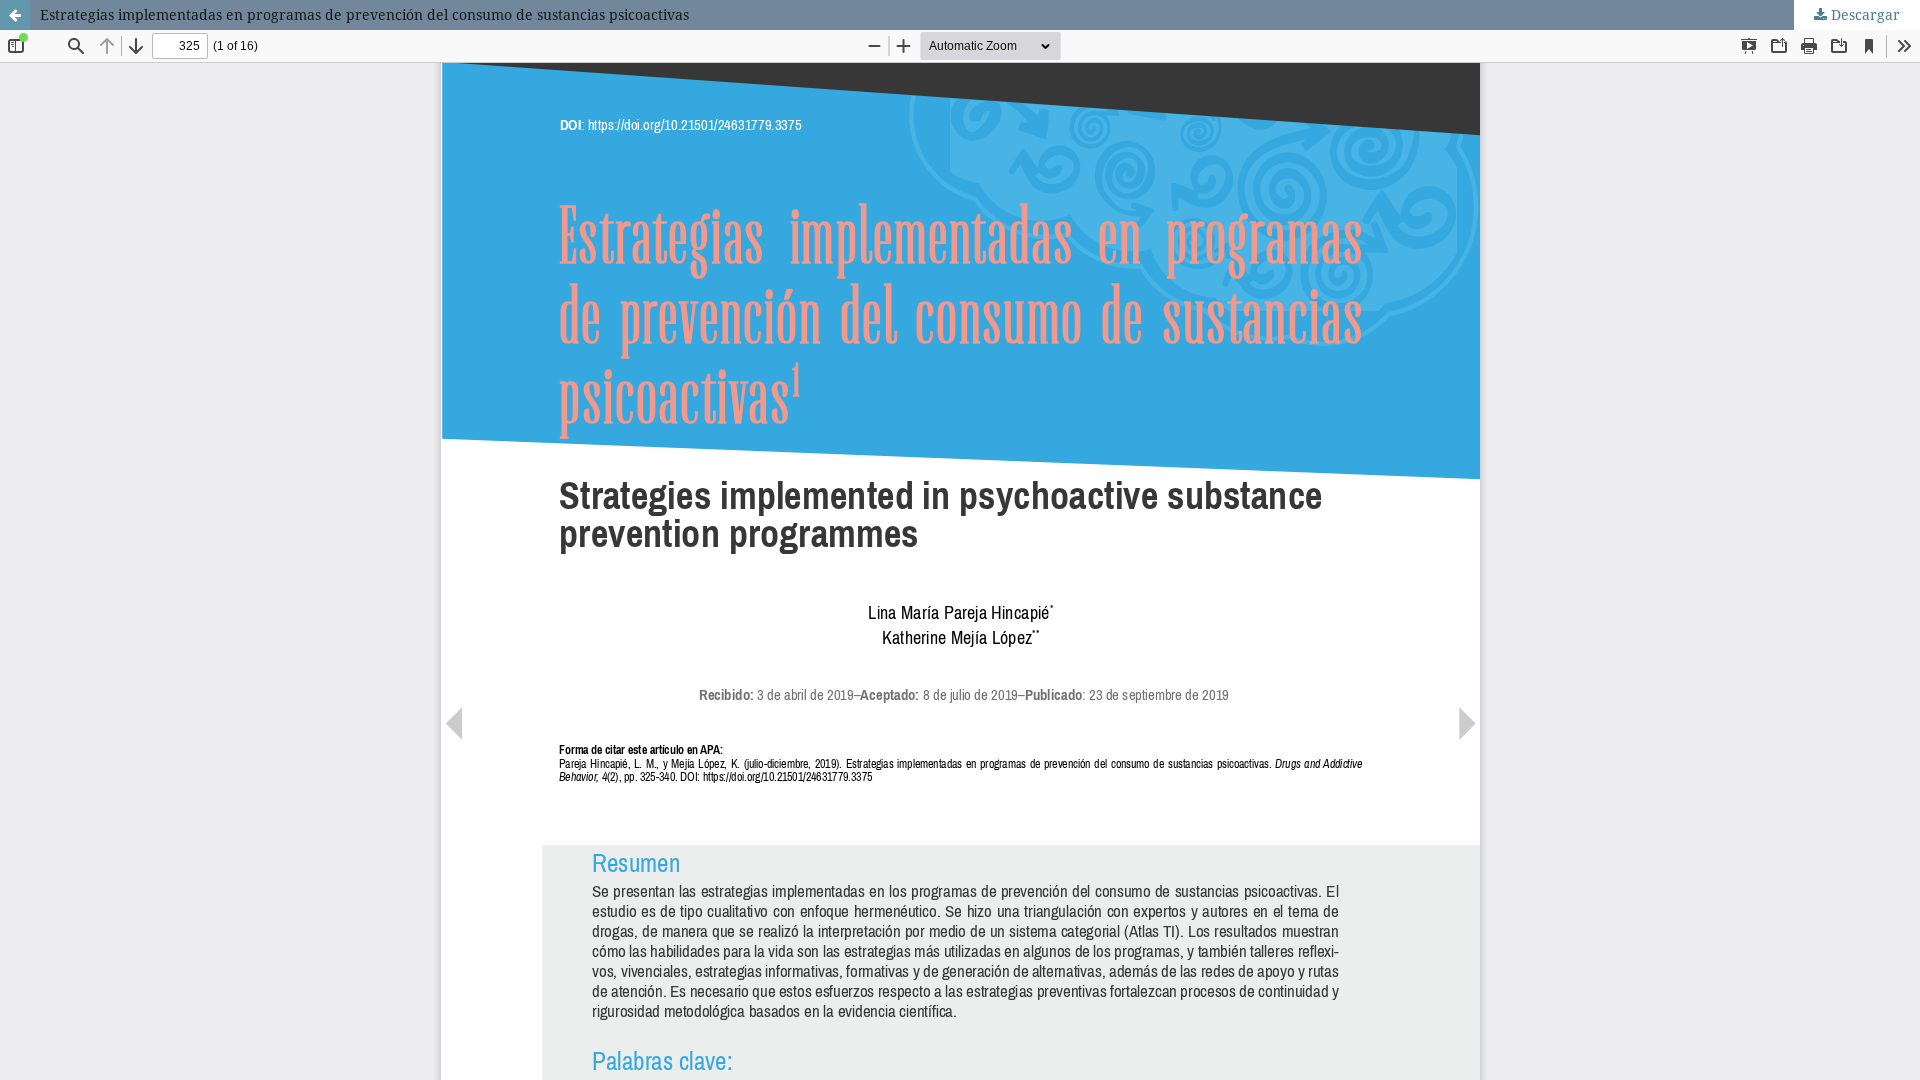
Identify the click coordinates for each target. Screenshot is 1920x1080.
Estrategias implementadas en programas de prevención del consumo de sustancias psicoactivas (364, 14)
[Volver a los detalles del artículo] (15, 15)
